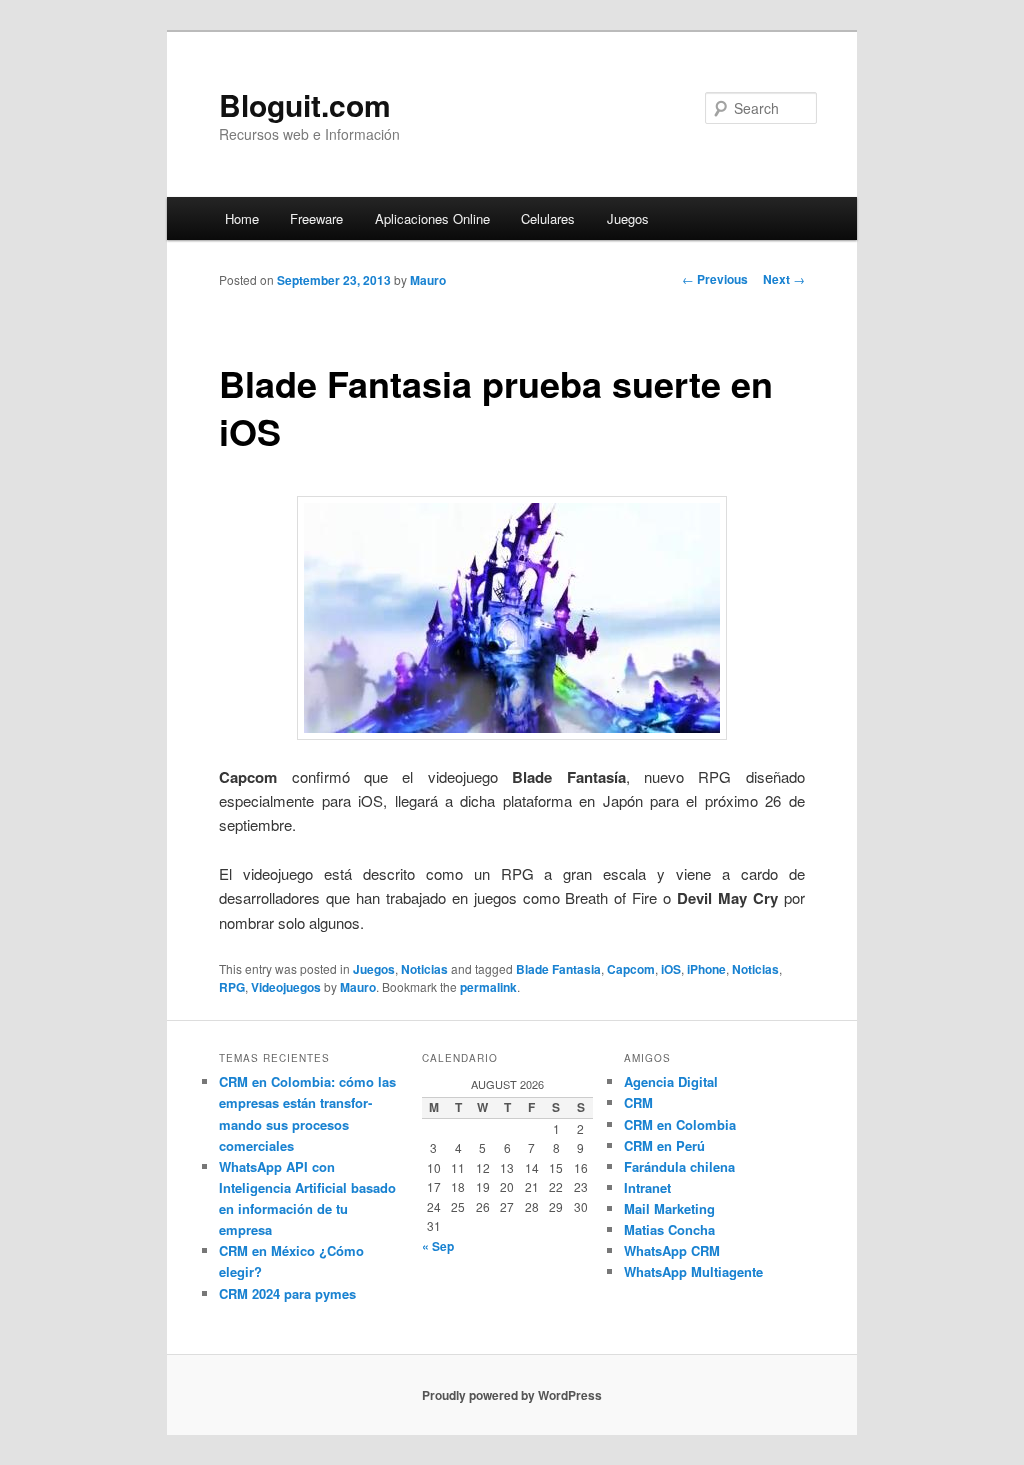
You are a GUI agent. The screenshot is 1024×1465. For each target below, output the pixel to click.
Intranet (647, 1187)
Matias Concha (669, 1229)
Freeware (316, 218)
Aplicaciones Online (432, 218)
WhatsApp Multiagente (693, 1271)
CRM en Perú (664, 1145)
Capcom (631, 969)
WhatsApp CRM (672, 1250)
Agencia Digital (671, 1081)
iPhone (706, 969)
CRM (638, 1102)
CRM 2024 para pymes (287, 1293)
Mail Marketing (669, 1208)
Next (784, 279)
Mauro (428, 280)
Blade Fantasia (558, 969)
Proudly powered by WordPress (512, 1395)
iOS (671, 969)
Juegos (628, 218)
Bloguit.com (305, 104)
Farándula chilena (679, 1166)
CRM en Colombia (680, 1124)
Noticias (424, 969)
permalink (488, 987)
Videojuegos (286, 987)
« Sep (438, 1246)
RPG (232, 987)
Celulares (548, 218)
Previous (715, 279)
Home (242, 218)
